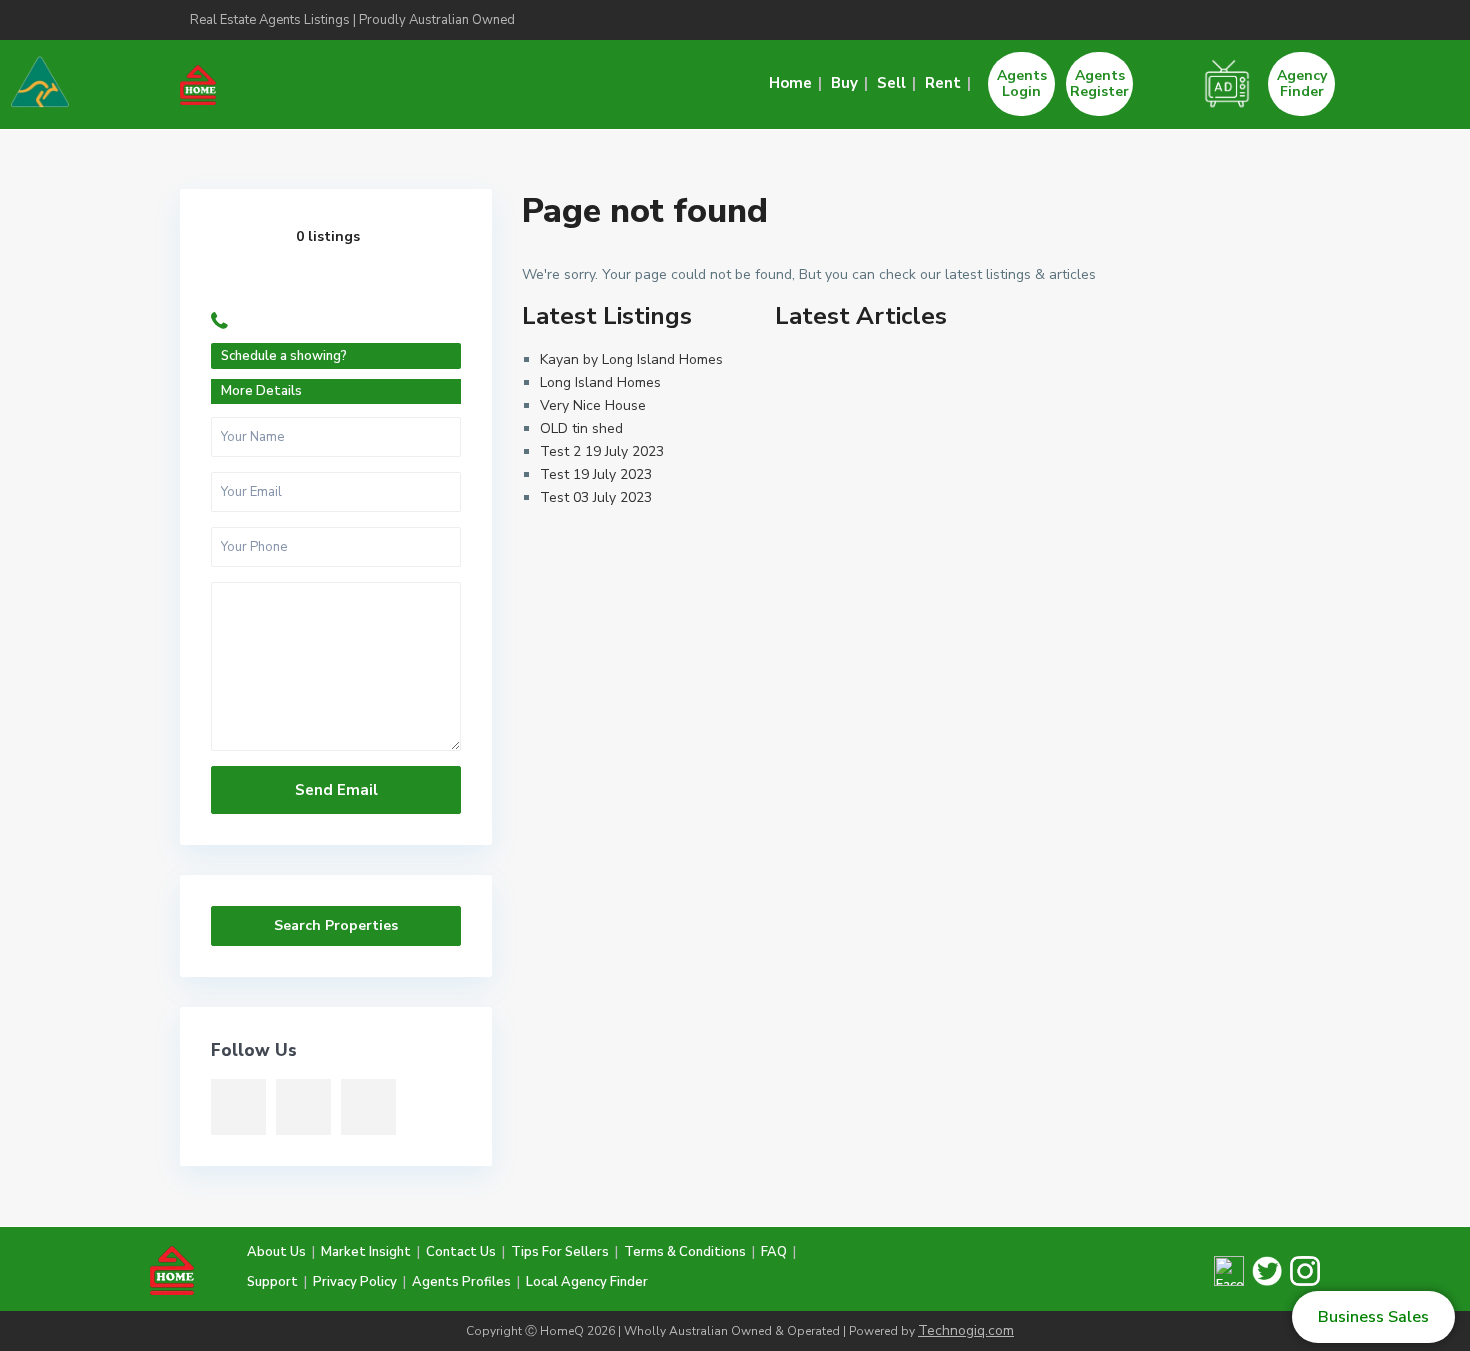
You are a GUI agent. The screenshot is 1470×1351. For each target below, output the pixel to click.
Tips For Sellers (560, 1252)
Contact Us (461, 1252)
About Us (276, 1252)
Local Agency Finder (587, 1282)
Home (790, 83)
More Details (261, 391)
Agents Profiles (461, 1282)
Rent (943, 83)
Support (272, 1282)
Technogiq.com (966, 1330)
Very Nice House (593, 405)
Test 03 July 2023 (596, 497)
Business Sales (1373, 1317)
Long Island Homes (600, 382)
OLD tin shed (581, 428)
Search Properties (336, 925)
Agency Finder (1302, 83)
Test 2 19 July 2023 (602, 451)
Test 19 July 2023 (596, 474)
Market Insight (366, 1252)
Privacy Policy (355, 1282)
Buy (844, 83)
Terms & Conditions (685, 1252)
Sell (891, 83)
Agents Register (1099, 83)
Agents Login (1022, 83)
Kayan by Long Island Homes (631, 359)
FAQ (774, 1252)
